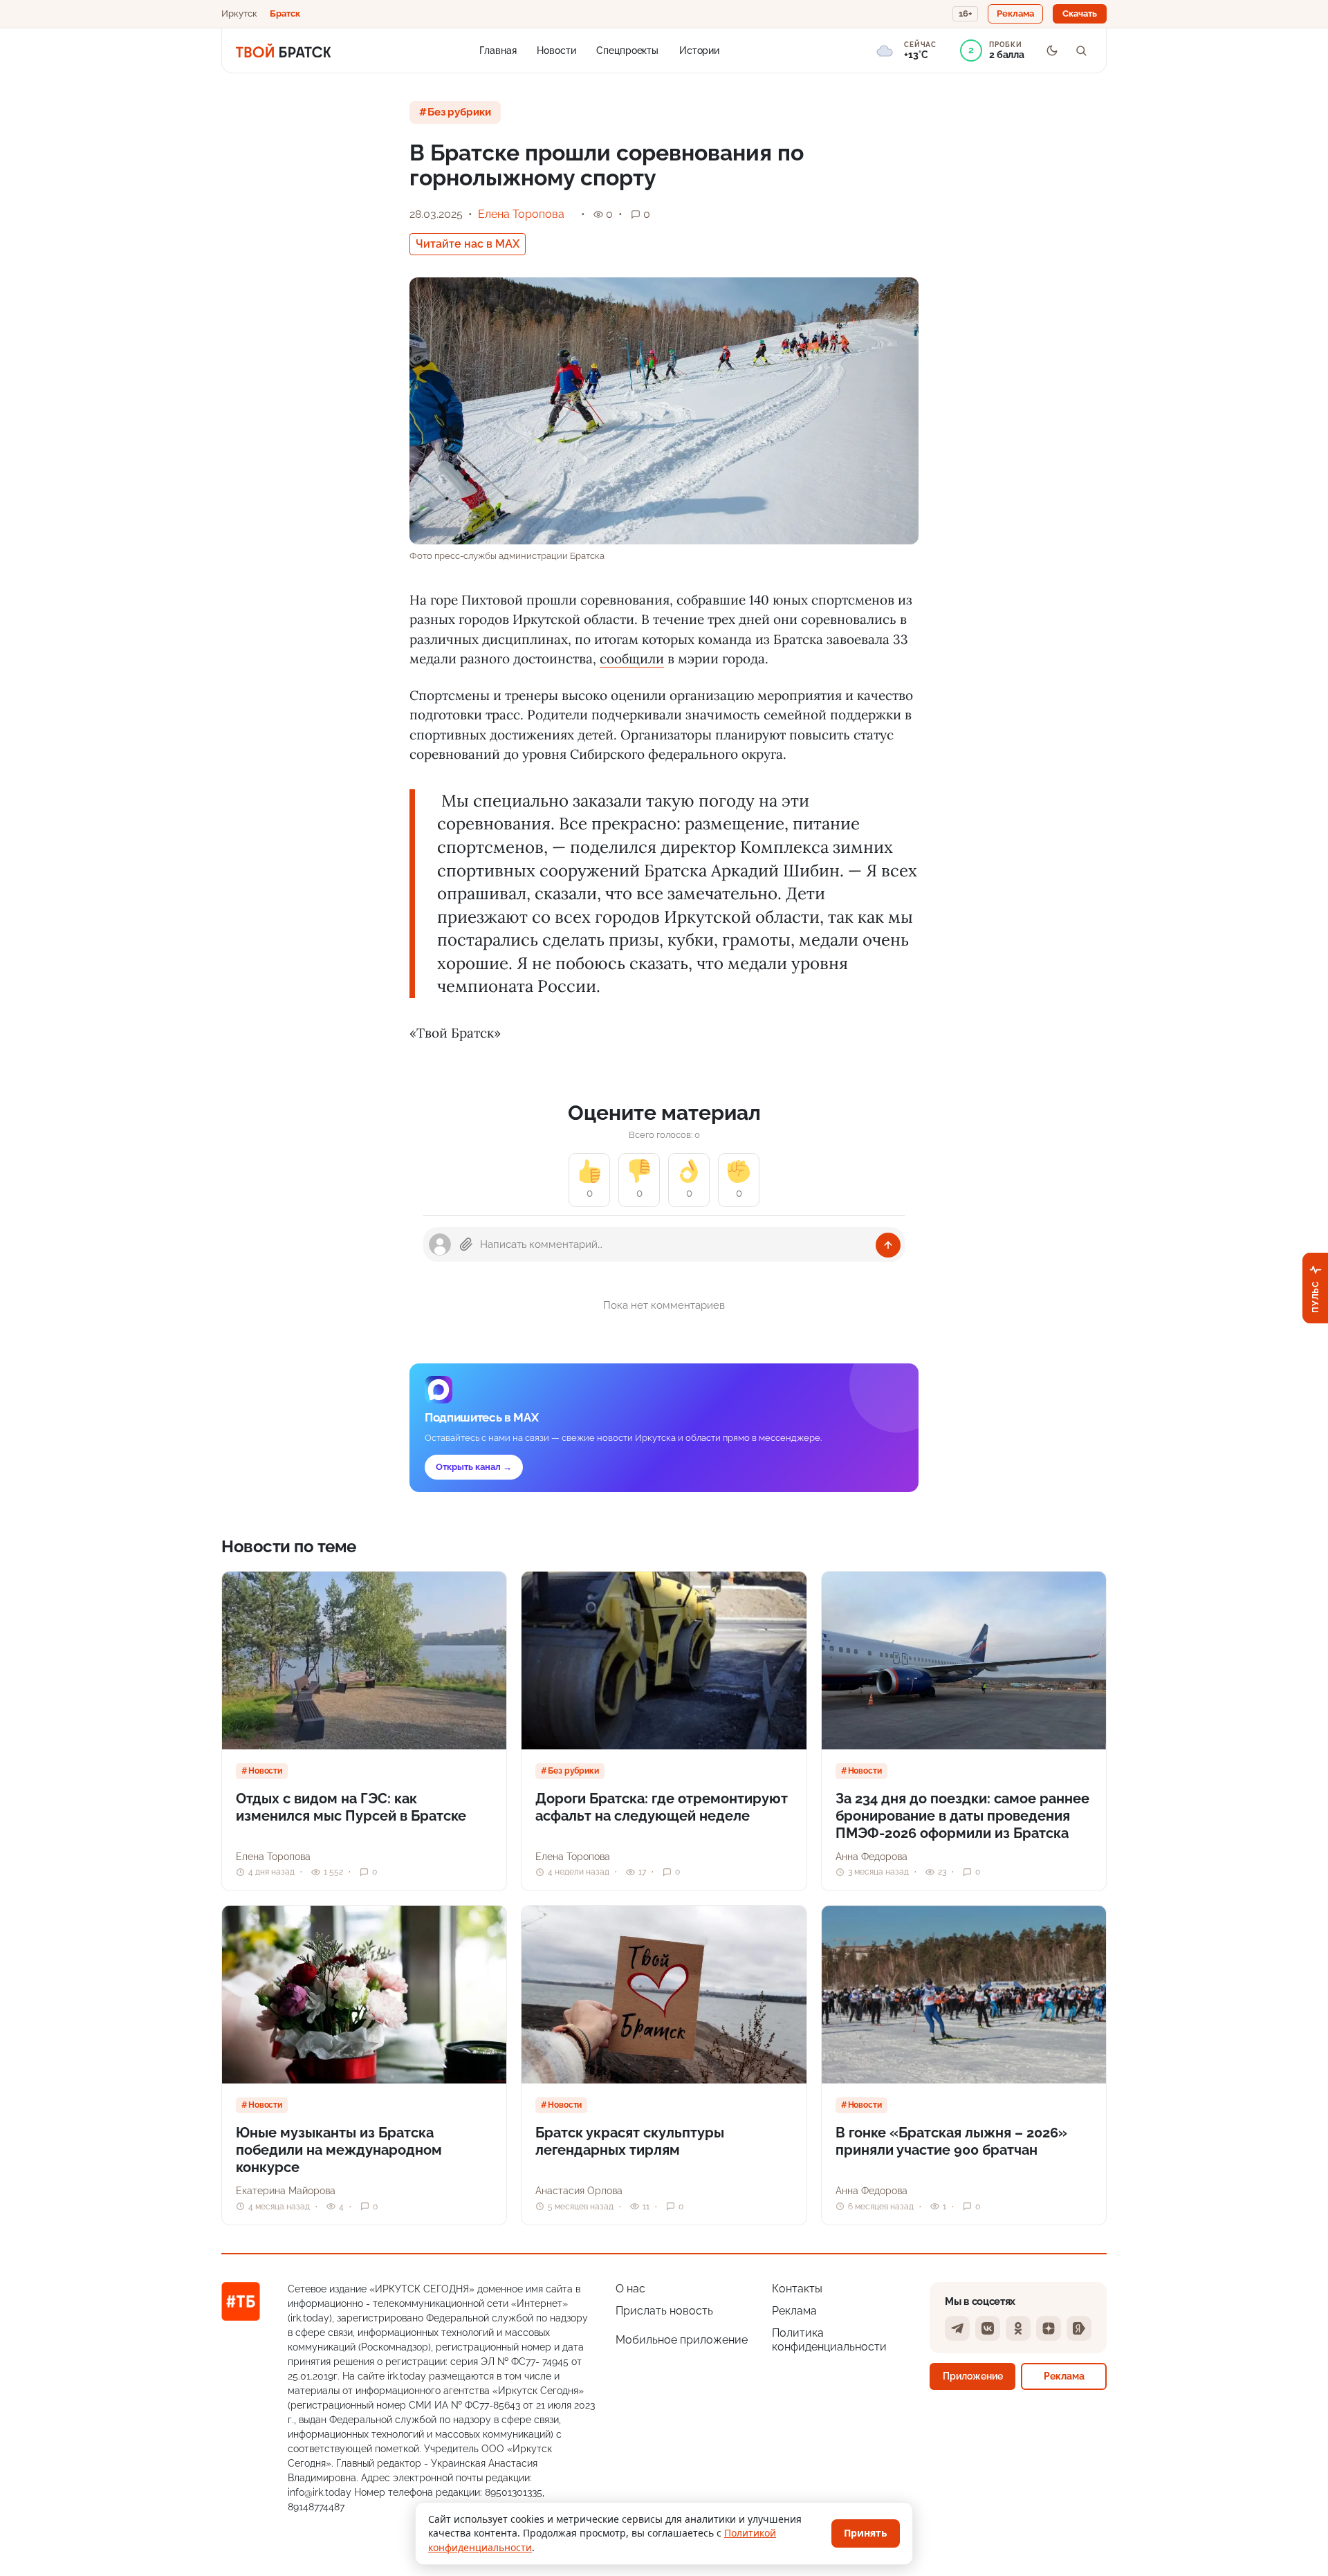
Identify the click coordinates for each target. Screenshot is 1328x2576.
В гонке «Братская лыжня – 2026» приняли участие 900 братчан (951, 2141)
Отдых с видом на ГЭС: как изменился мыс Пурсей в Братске (351, 1807)
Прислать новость (664, 2311)
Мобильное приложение (682, 2340)
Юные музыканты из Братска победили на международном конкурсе (339, 2150)
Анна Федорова (871, 1857)
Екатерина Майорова (286, 2191)
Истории (699, 50)
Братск (285, 13)
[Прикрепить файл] (466, 1244)
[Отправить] (888, 1245)
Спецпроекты (627, 50)
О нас (630, 2289)
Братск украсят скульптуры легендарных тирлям (630, 2141)
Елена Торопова (521, 214)
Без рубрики (459, 112)
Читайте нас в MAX (468, 244)
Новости (556, 50)
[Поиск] (1081, 50)
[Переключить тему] (1052, 50)
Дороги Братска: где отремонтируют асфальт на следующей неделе (662, 1807)
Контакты (797, 2289)
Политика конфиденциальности (829, 2340)
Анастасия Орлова (579, 2191)
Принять (866, 2533)
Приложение (973, 2376)
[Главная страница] (283, 50)
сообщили (632, 659)
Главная (498, 50)
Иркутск (239, 13)
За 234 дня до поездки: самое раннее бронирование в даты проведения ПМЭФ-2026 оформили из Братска (962, 1816)
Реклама (794, 2311)
